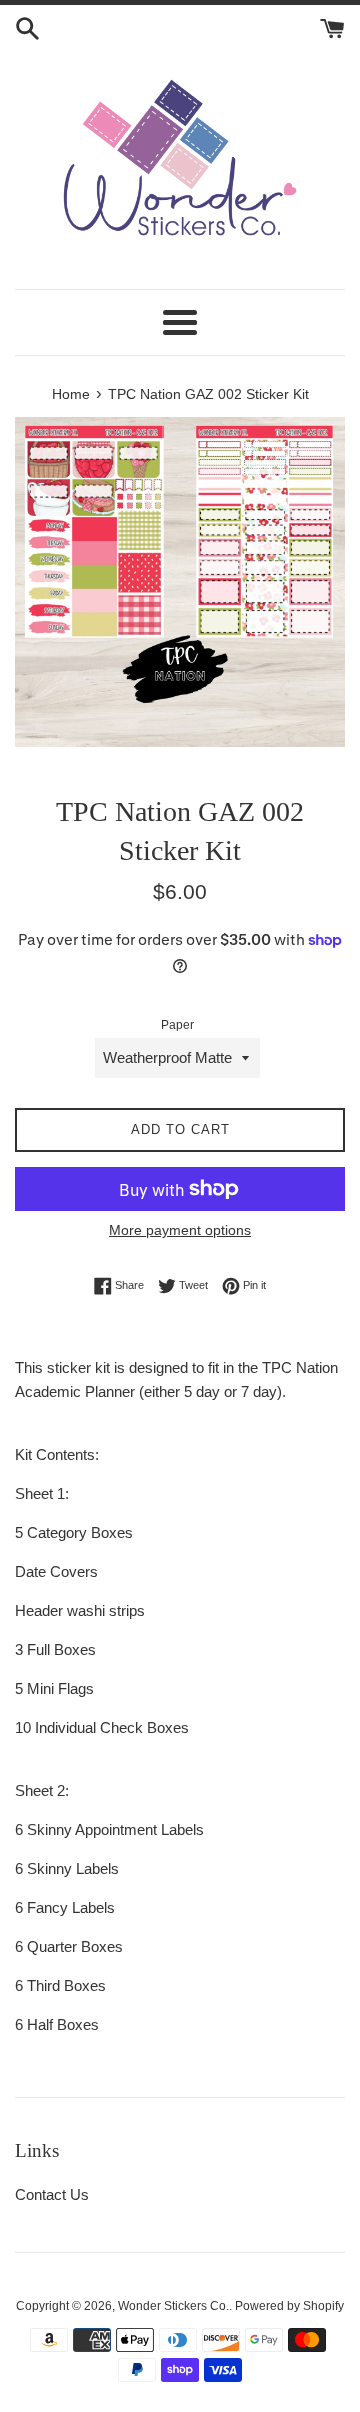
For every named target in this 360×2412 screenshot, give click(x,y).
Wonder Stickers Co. (173, 2306)
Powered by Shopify (289, 2306)
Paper (177, 1025)
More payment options (180, 1230)
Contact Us (52, 2194)
